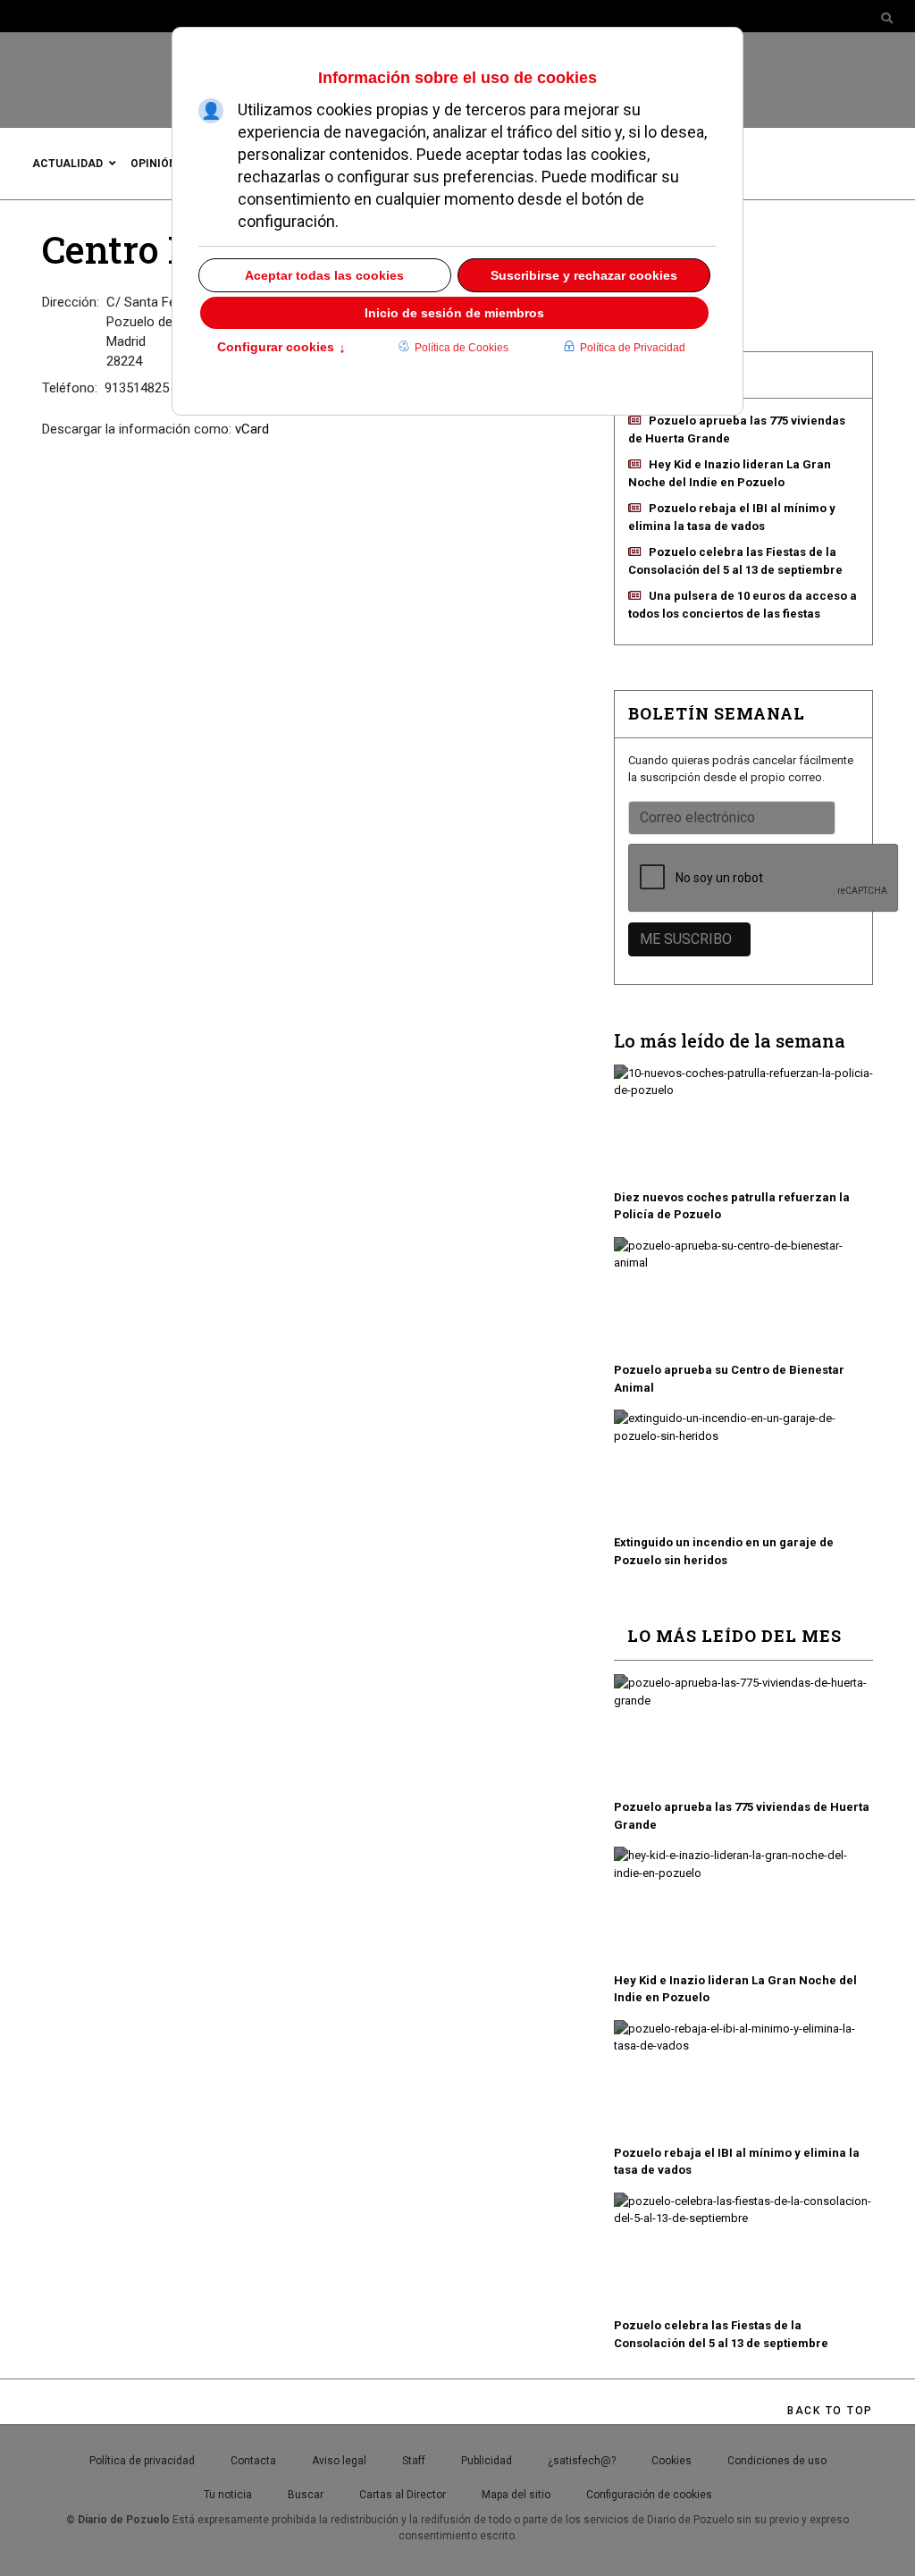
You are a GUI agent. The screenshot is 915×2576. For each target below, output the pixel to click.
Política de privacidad (142, 2461)
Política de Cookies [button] (462, 348)
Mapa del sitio (516, 2495)
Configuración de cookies (649, 2495)
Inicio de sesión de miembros (454, 313)
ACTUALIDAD (67, 164)
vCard (252, 429)
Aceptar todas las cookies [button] (324, 275)
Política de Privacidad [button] (633, 348)
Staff (414, 2461)
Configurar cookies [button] (281, 349)
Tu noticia (228, 2495)
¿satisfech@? (582, 2461)
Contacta (253, 2461)
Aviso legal (339, 2461)
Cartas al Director (403, 2495)
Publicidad (487, 2461)
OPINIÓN (154, 164)
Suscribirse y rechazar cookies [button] (584, 275)
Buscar (306, 2495)
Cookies (672, 2461)
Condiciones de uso (777, 2461)
